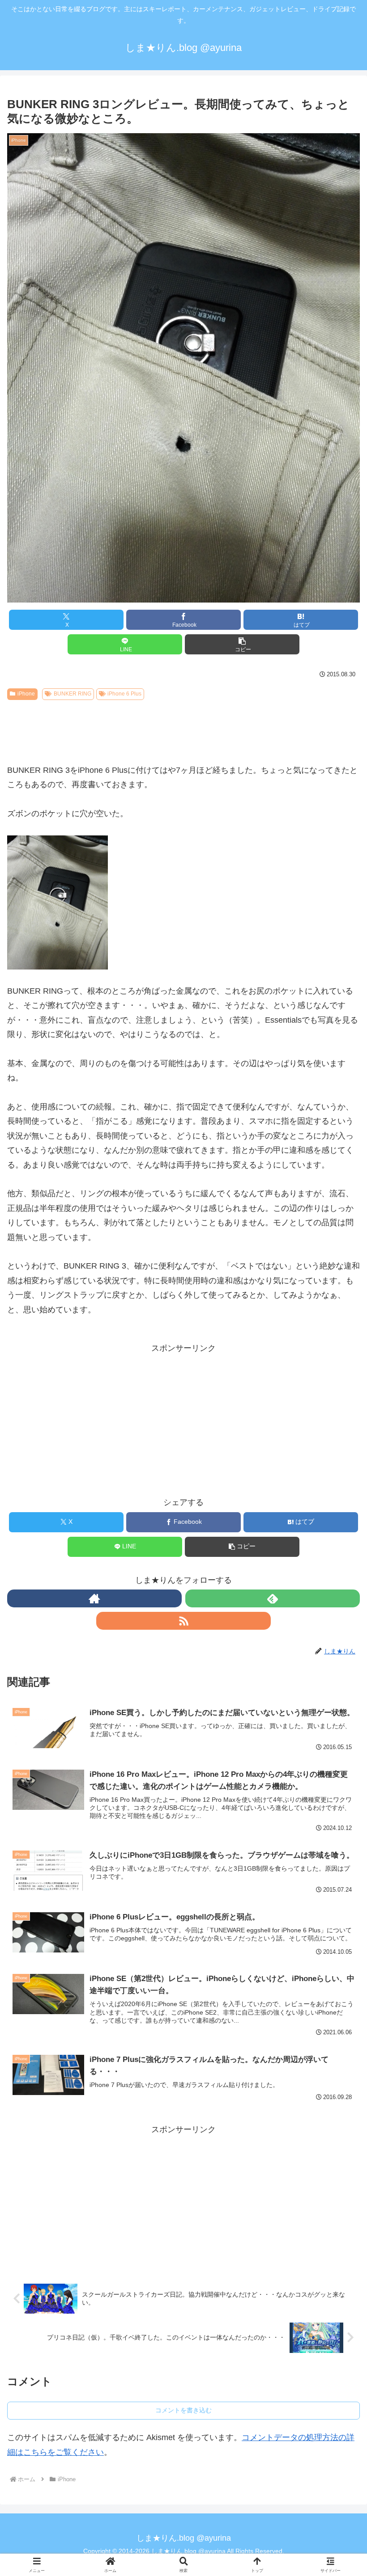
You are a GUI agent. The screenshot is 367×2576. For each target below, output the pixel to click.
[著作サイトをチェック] (94, 1598)
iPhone (26, 694)
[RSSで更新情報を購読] (183, 1621)
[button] (242, 644)
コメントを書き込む (183, 2410)
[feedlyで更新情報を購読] (273, 1598)
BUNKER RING (73, 694)
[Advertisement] (183, 728)
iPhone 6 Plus (124, 694)
